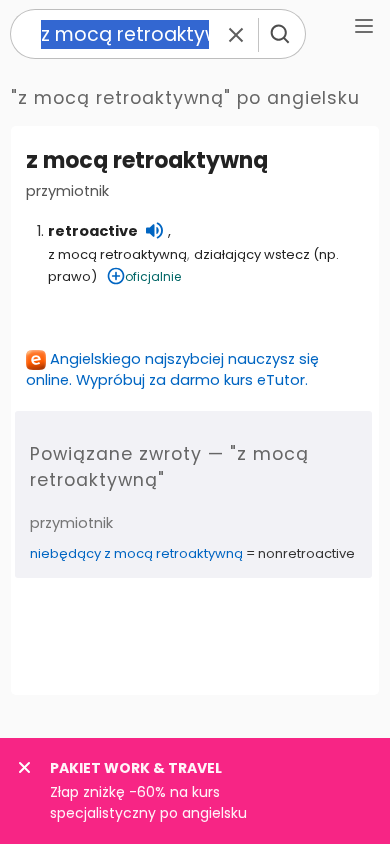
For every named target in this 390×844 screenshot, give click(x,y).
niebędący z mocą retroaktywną (136, 553)
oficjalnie (153, 276)
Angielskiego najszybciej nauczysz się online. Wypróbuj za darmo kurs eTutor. (172, 369)
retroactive (93, 231)
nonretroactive (306, 553)
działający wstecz (252, 254)
